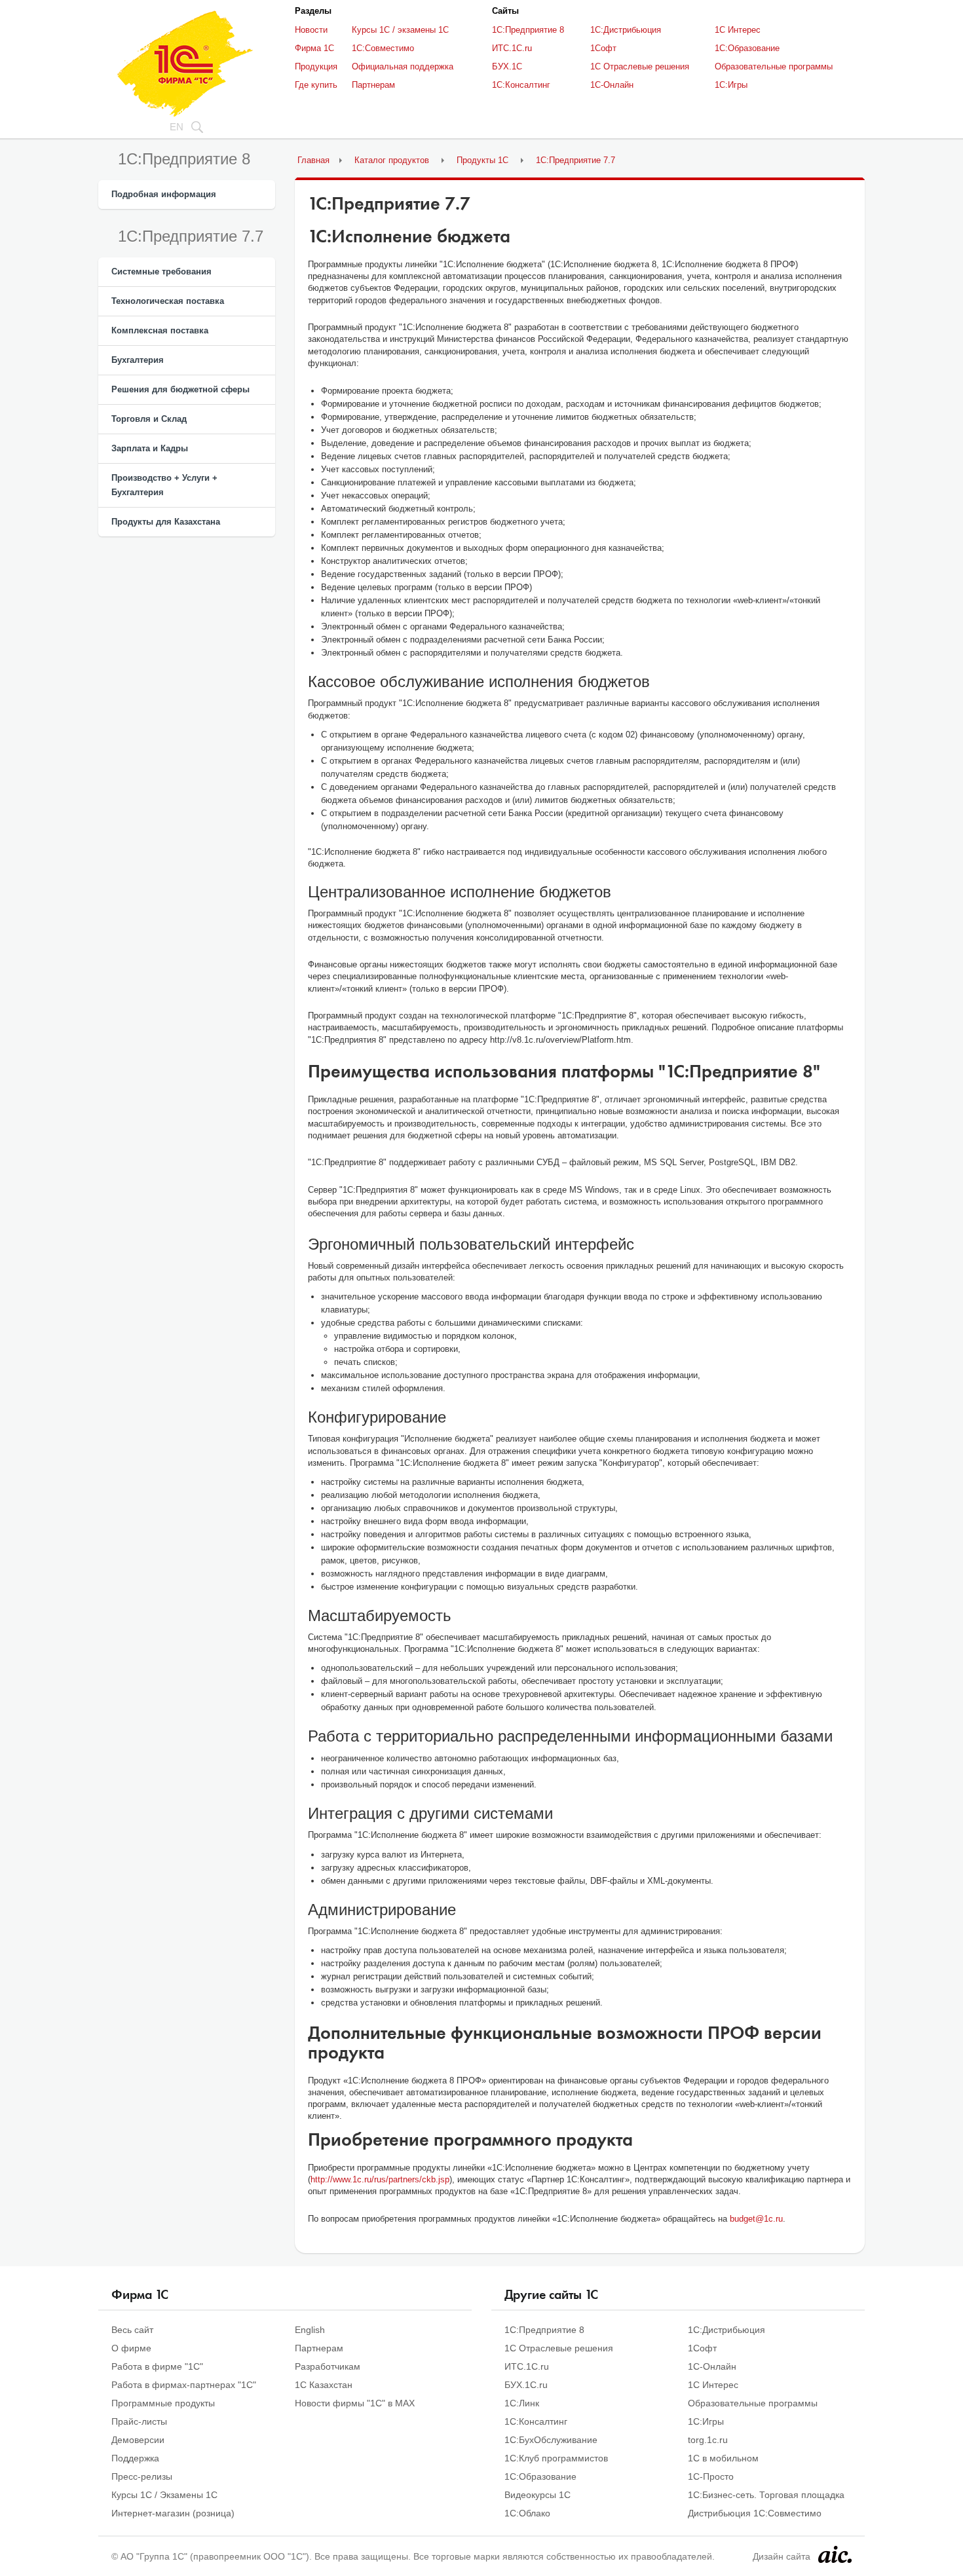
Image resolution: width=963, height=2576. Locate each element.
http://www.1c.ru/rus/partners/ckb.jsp (380, 2179)
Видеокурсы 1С (538, 2495)
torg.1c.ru (708, 2440)
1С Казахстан (324, 2385)
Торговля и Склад (149, 419)
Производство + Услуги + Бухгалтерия (164, 485)
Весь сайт (132, 2330)
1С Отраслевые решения (640, 66)
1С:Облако (527, 2513)
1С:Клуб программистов (556, 2458)
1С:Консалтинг (521, 85)
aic (835, 2554)
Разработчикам (328, 2366)
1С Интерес (738, 30)
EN (177, 127)
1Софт (603, 48)
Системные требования (161, 271)
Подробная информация (164, 194)
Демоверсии (138, 2440)
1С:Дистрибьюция (626, 30)
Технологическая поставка (168, 301)
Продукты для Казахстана (166, 522)
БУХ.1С (507, 66)
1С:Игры (731, 85)
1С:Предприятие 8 (528, 30)
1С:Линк (522, 2403)
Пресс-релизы (142, 2476)
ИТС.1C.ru (512, 48)
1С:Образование (747, 48)
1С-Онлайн (612, 85)
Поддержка (135, 2458)
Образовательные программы (774, 66)
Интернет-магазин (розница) (173, 2513)
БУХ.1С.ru (526, 2385)
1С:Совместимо (383, 48)
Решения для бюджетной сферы (180, 389)
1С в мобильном (723, 2458)
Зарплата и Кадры (150, 448)
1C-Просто (711, 2476)
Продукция (316, 66)
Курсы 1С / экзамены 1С (400, 30)
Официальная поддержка (403, 66)
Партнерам (373, 85)
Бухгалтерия (138, 360)
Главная (313, 160)
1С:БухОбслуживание (551, 2440)
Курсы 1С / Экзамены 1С (164, 2495)
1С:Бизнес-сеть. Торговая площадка (766, 2495)
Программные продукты (163, 2403)
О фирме (131, 2348)
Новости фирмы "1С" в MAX (355, 2403)
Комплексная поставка (160, 330)
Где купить (316, 85)
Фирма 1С (314, 48)
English (310, 2330)
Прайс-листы (139, 2421)
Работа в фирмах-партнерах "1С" (184, 2385)
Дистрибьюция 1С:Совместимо (755, 2513)
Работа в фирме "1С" (157, 2366)
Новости (311, 30)
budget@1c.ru (756, 2219)
